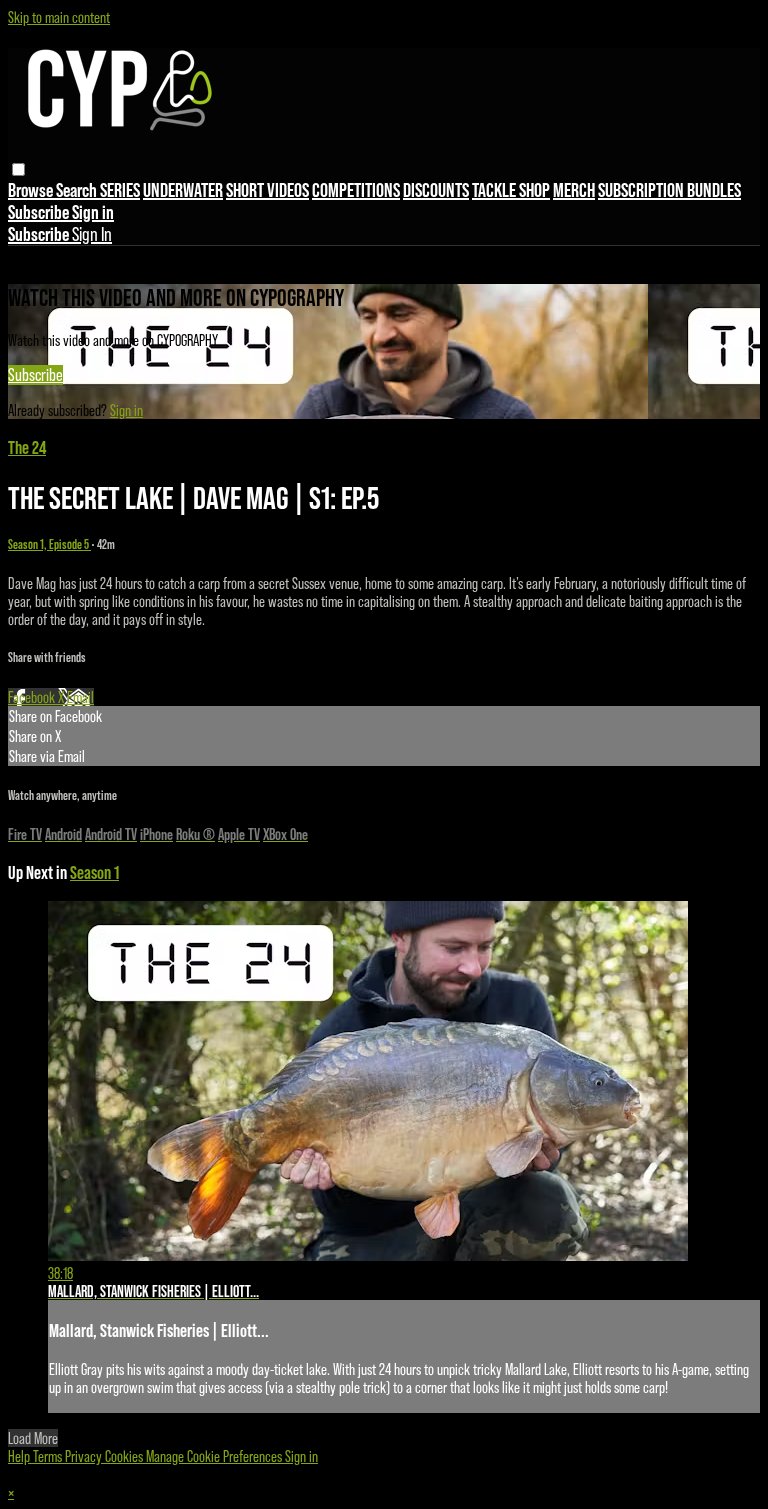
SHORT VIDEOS (267, 190)
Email (80, 697)
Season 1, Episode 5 (49, 544)
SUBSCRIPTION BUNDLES (669, 190)
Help (20, 1456)
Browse (32, 190)
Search (78, 190)
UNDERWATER (183, 190)
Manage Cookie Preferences (215, 1456)
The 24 (27, 447)
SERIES (120, 190)
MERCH (574, 190)
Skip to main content (59, 17)
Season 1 (94, 872)
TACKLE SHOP (511, 190)
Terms (49, 1456)
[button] (18, 169)
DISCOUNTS (436, 190)
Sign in (93, 212)
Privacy (85, 1456)
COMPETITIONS (356, 190)
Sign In (92, 234)
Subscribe (35, 375)
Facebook (33, 697)
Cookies (125, 1456)
